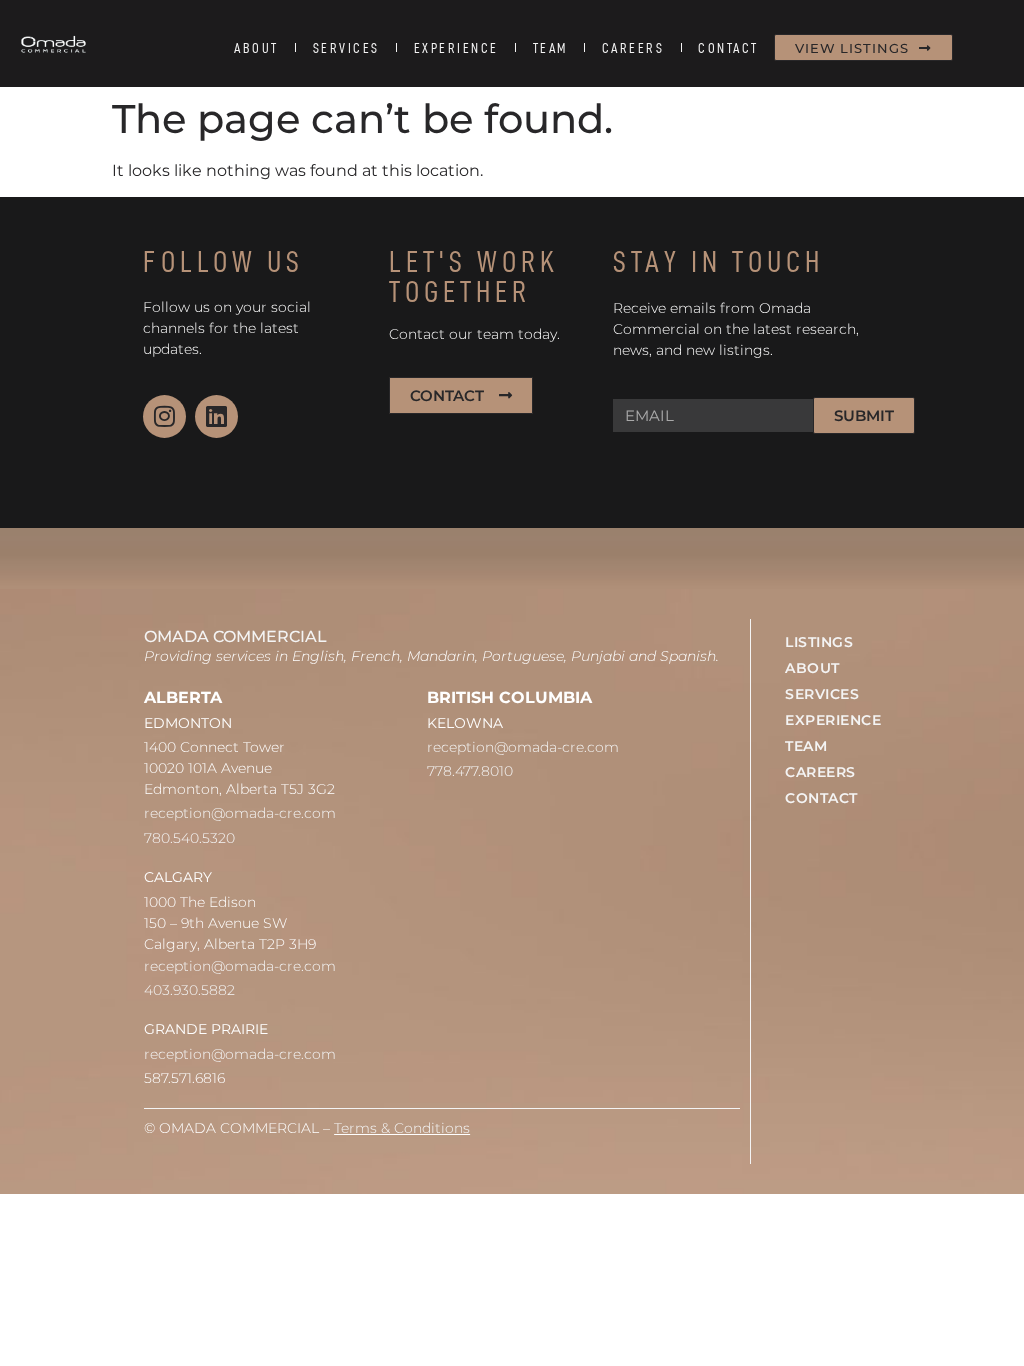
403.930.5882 (189, 990)
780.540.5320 (189, 838)
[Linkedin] (216, 416)
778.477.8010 (470, 771)
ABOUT (256, 48)
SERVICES (346, 48)
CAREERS (633, 48)
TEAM (550, 48)
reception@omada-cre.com (240, 813)
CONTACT (728, 48)
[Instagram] (164, 416)
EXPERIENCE (456, 48)
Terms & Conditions (402, 1128)
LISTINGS (819, 642)
